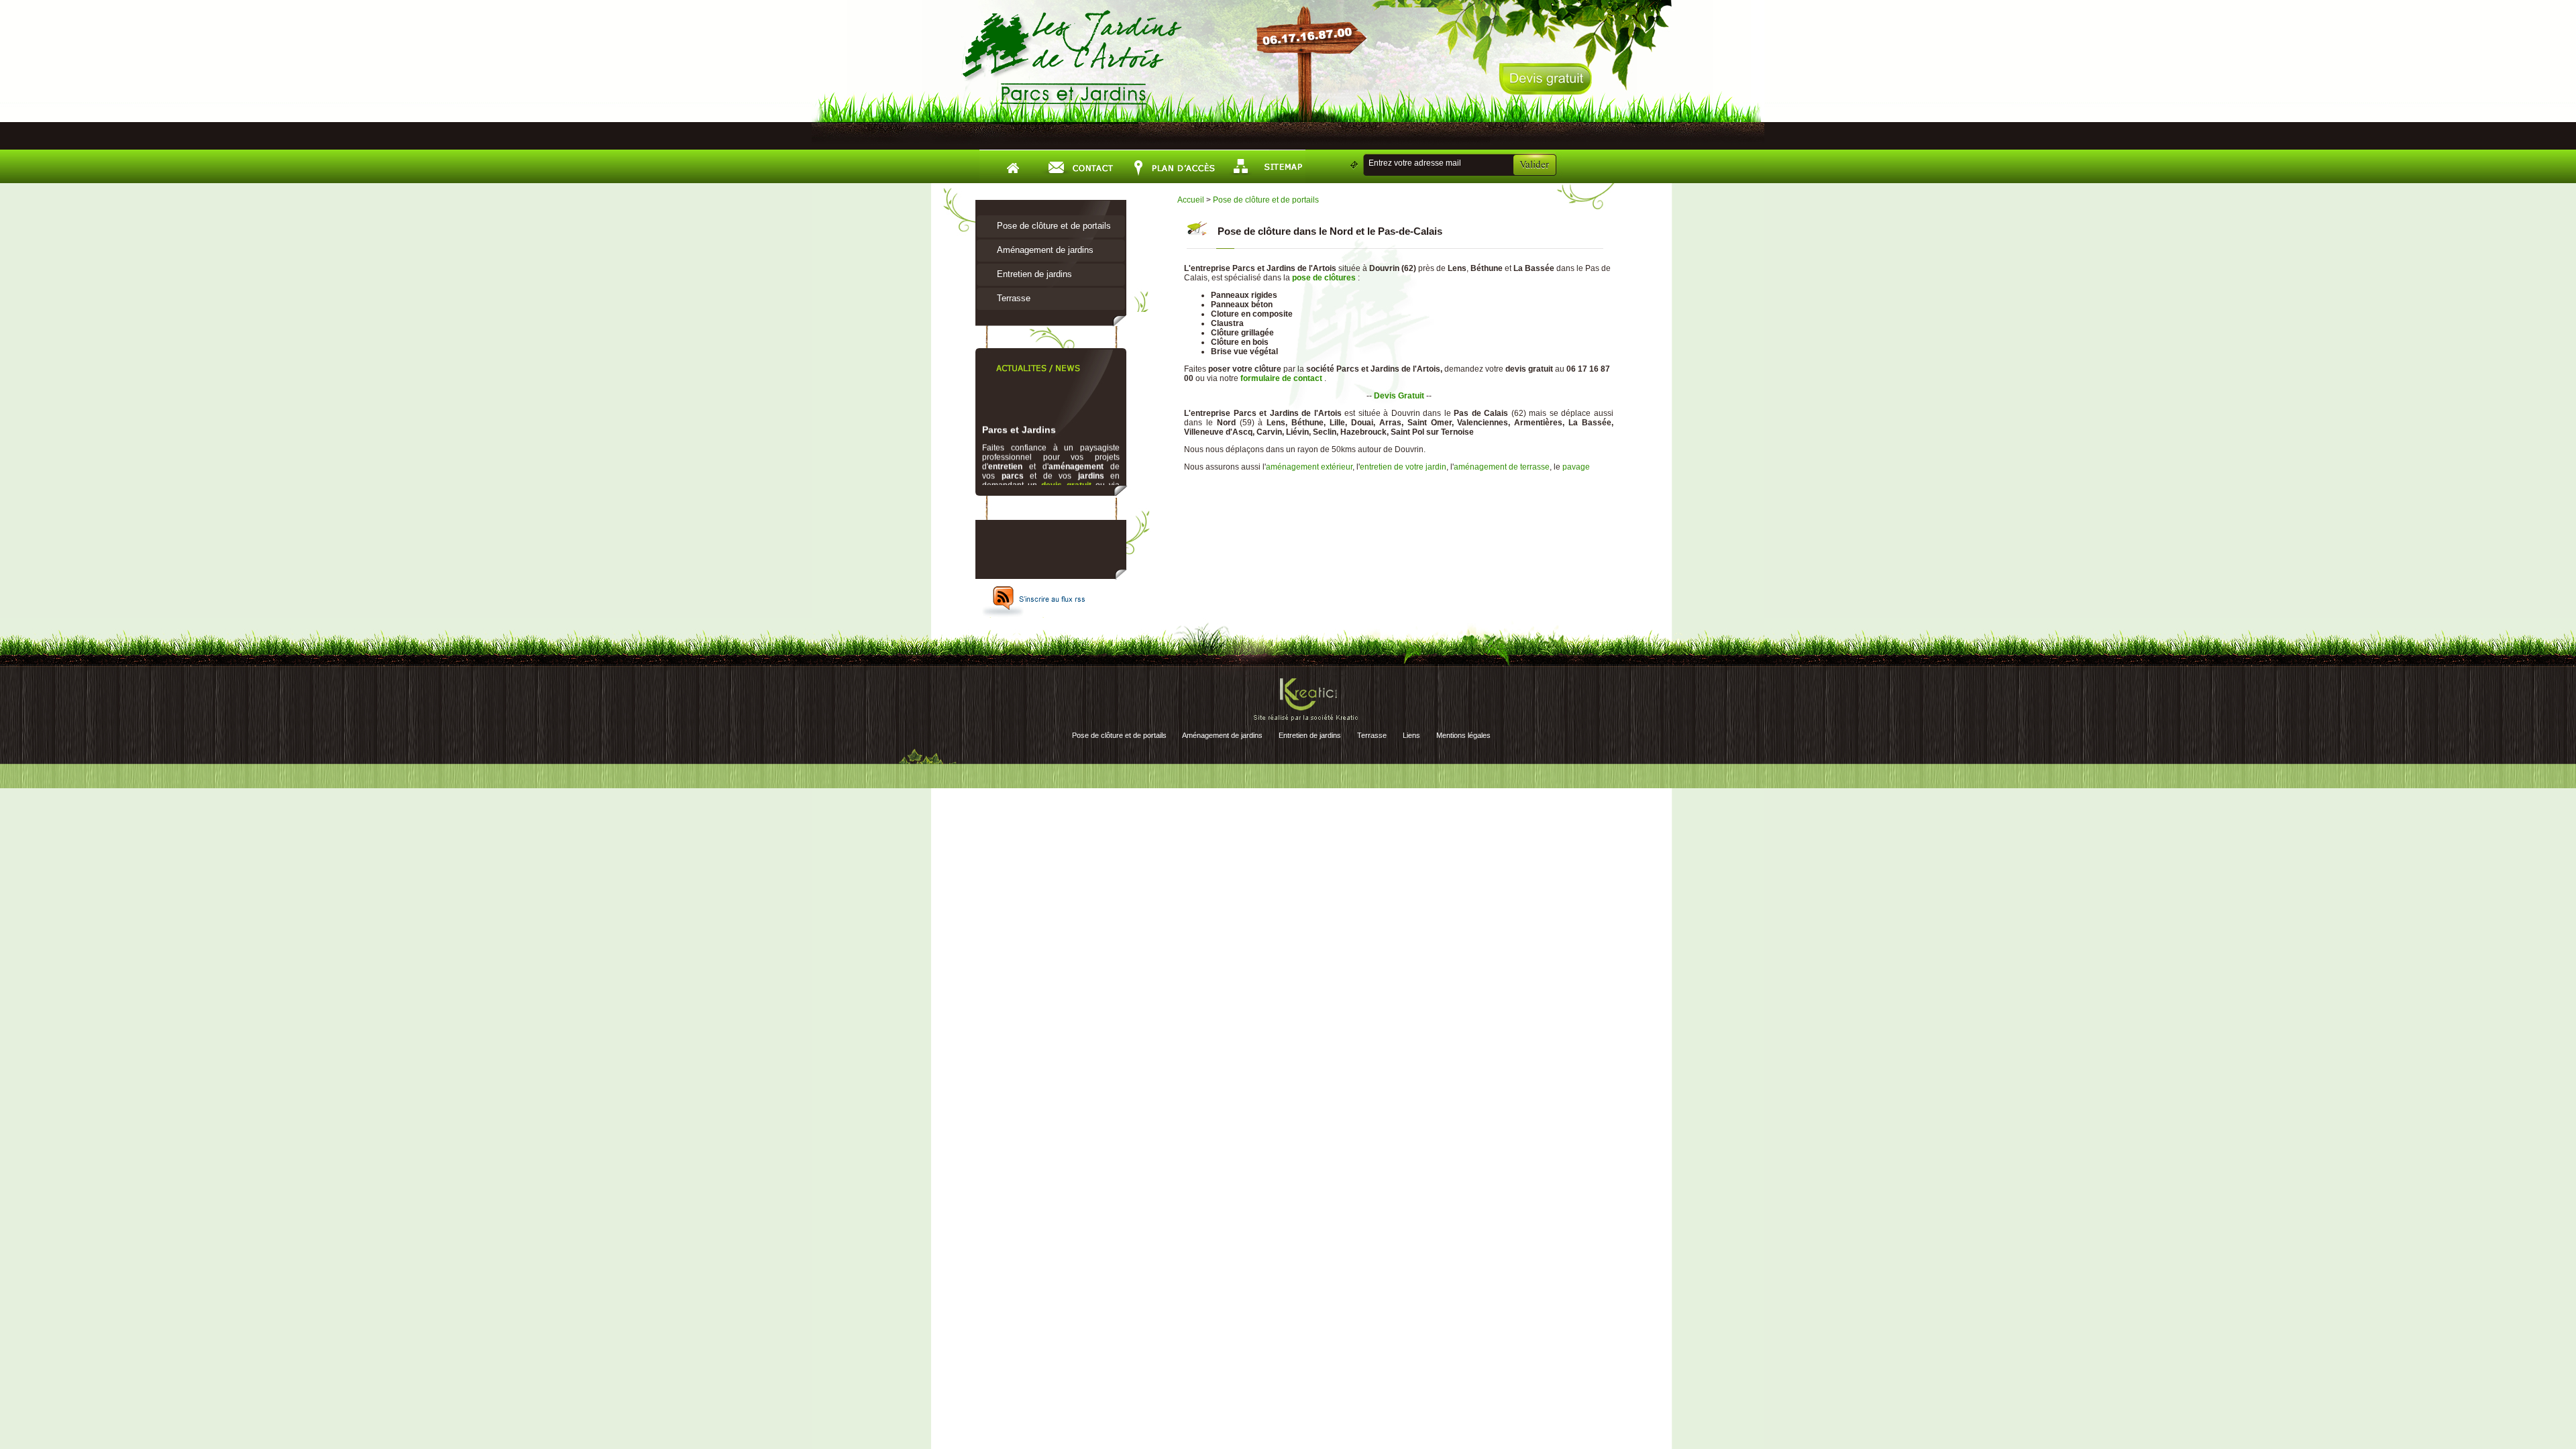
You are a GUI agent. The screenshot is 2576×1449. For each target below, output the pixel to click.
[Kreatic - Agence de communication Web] (1306, 721)
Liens (1411, 735)
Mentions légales (1463, 735)
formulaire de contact (1044, 484)
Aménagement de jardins (1045, 250)
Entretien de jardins (1034, 274)
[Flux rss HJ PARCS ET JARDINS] (1035, 615)
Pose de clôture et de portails (1054, 226)
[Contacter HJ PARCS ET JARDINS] (1080, 166)
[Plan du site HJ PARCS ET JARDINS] (1264, 166)
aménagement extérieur (1309, 467)
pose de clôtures (1324, 278)
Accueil (1191, 200)
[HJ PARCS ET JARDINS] (1073, 108)
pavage (1576, 467)
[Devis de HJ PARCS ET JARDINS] (1545, 95)
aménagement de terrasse (1502, 467)
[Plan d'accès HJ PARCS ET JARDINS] (1172, 166)
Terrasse (1014, 298)
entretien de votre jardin (1403, 467)
